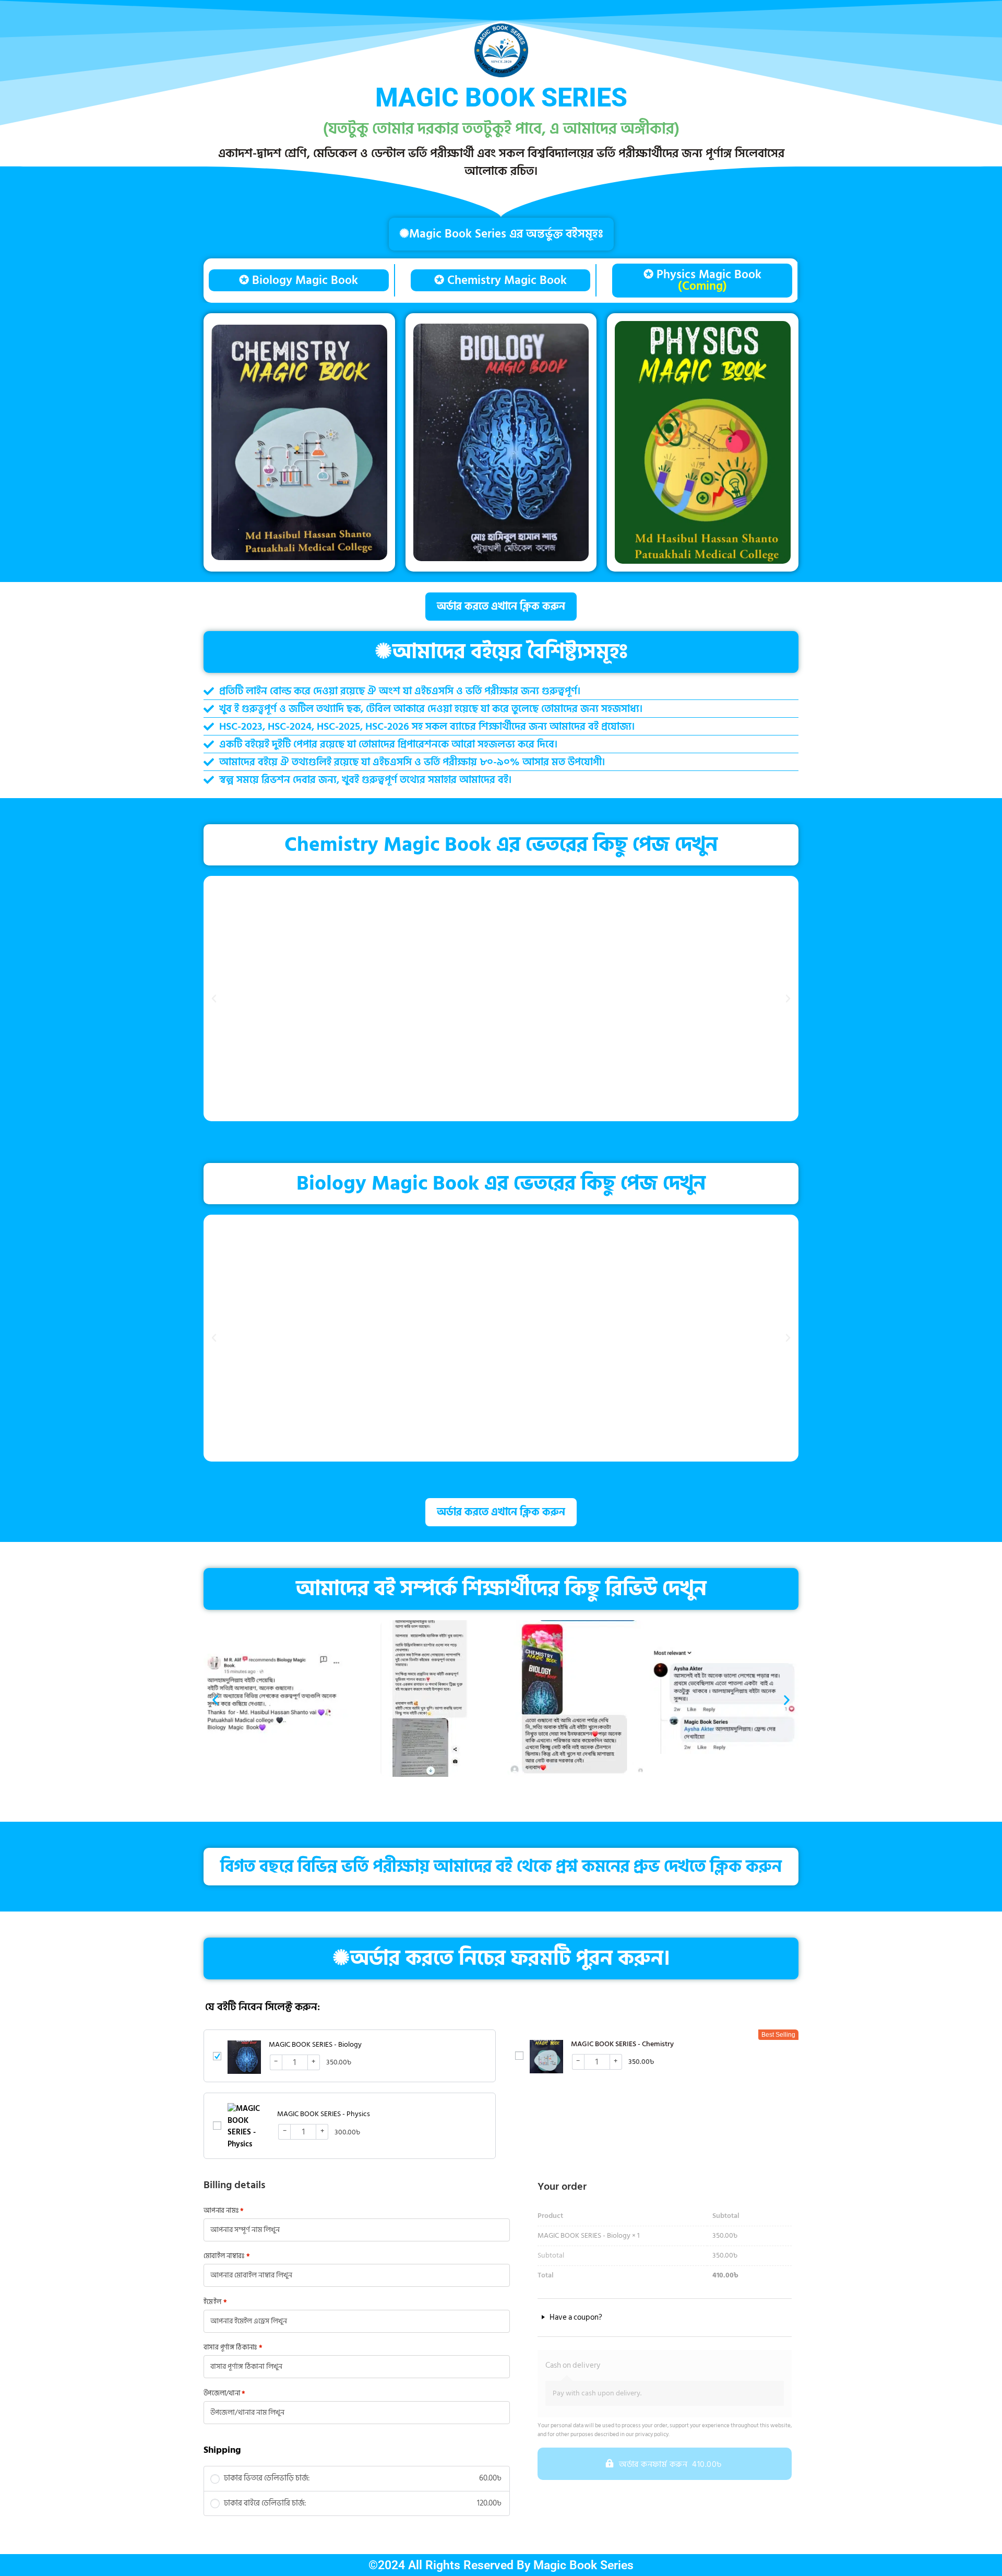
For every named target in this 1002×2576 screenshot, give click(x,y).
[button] (214, 999)
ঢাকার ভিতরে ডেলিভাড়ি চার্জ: (363, 2479)
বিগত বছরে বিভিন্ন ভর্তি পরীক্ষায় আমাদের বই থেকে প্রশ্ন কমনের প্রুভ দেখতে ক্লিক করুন (501, 1867)
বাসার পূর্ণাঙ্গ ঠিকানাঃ (233, 2348)
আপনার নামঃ (224, 2211)
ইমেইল (215, 2302)
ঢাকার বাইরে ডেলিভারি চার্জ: (363, 2504)
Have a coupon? (575, 2318)
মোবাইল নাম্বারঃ (227, 2256)
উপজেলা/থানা (225, 2394)
